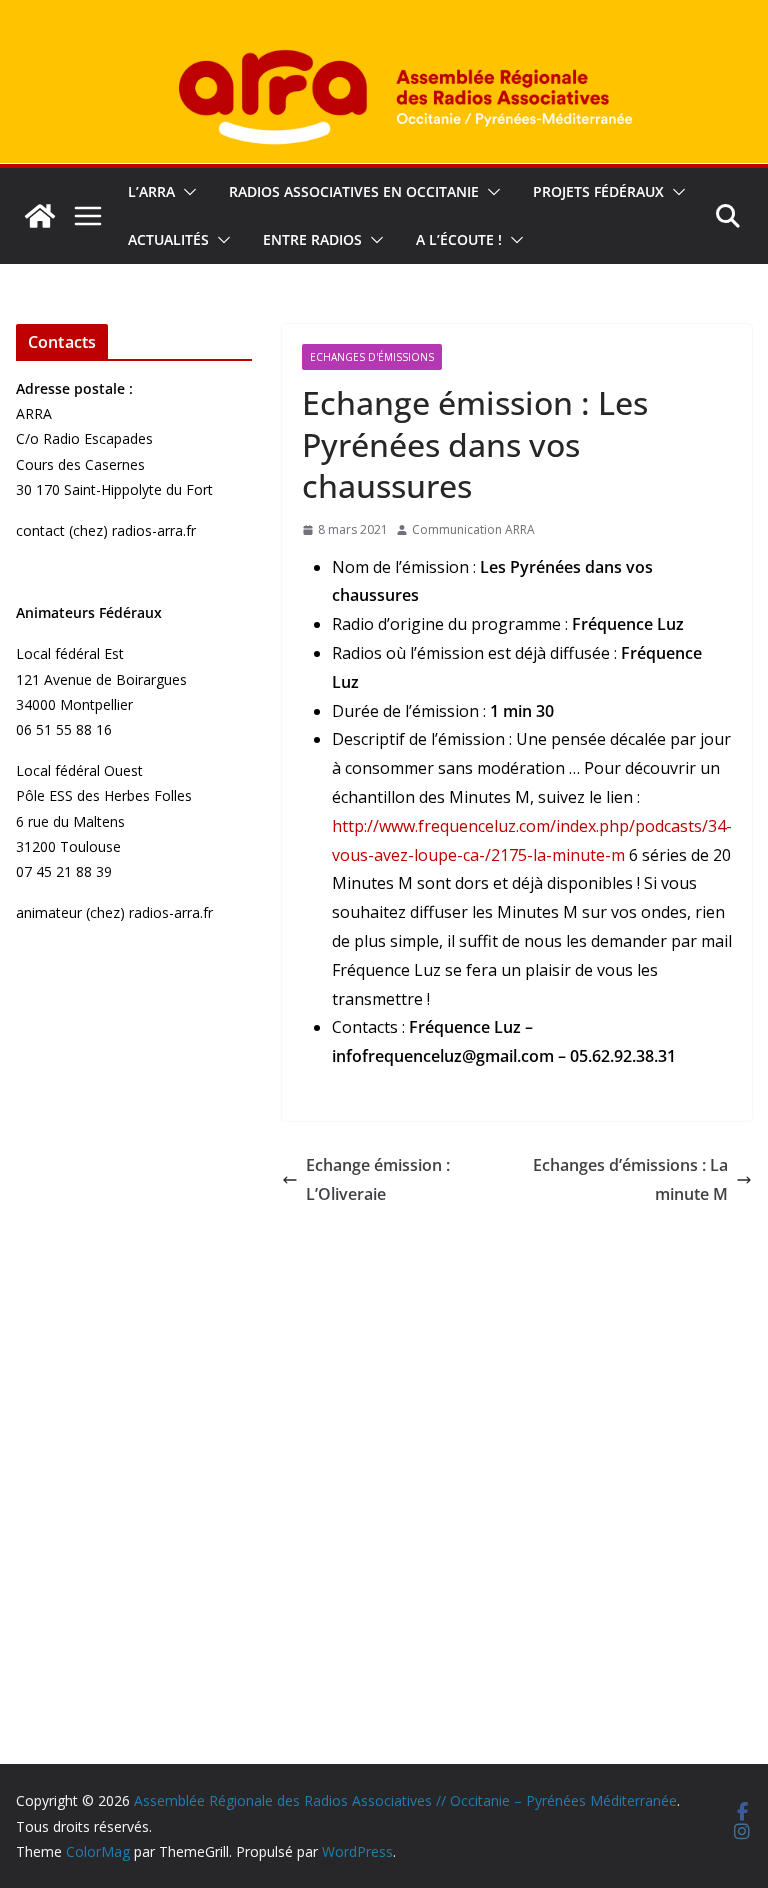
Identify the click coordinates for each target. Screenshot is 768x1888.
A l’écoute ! (459, 239)
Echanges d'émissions (372, 357)
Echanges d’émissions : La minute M (630, 1179)
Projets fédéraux (598, 191)
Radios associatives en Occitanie (354, 191)
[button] (186, 192)
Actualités (168, 239)
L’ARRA (151, 191)
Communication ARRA (473, 529)
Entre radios (312, 239)
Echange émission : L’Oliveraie (378, 1179)
